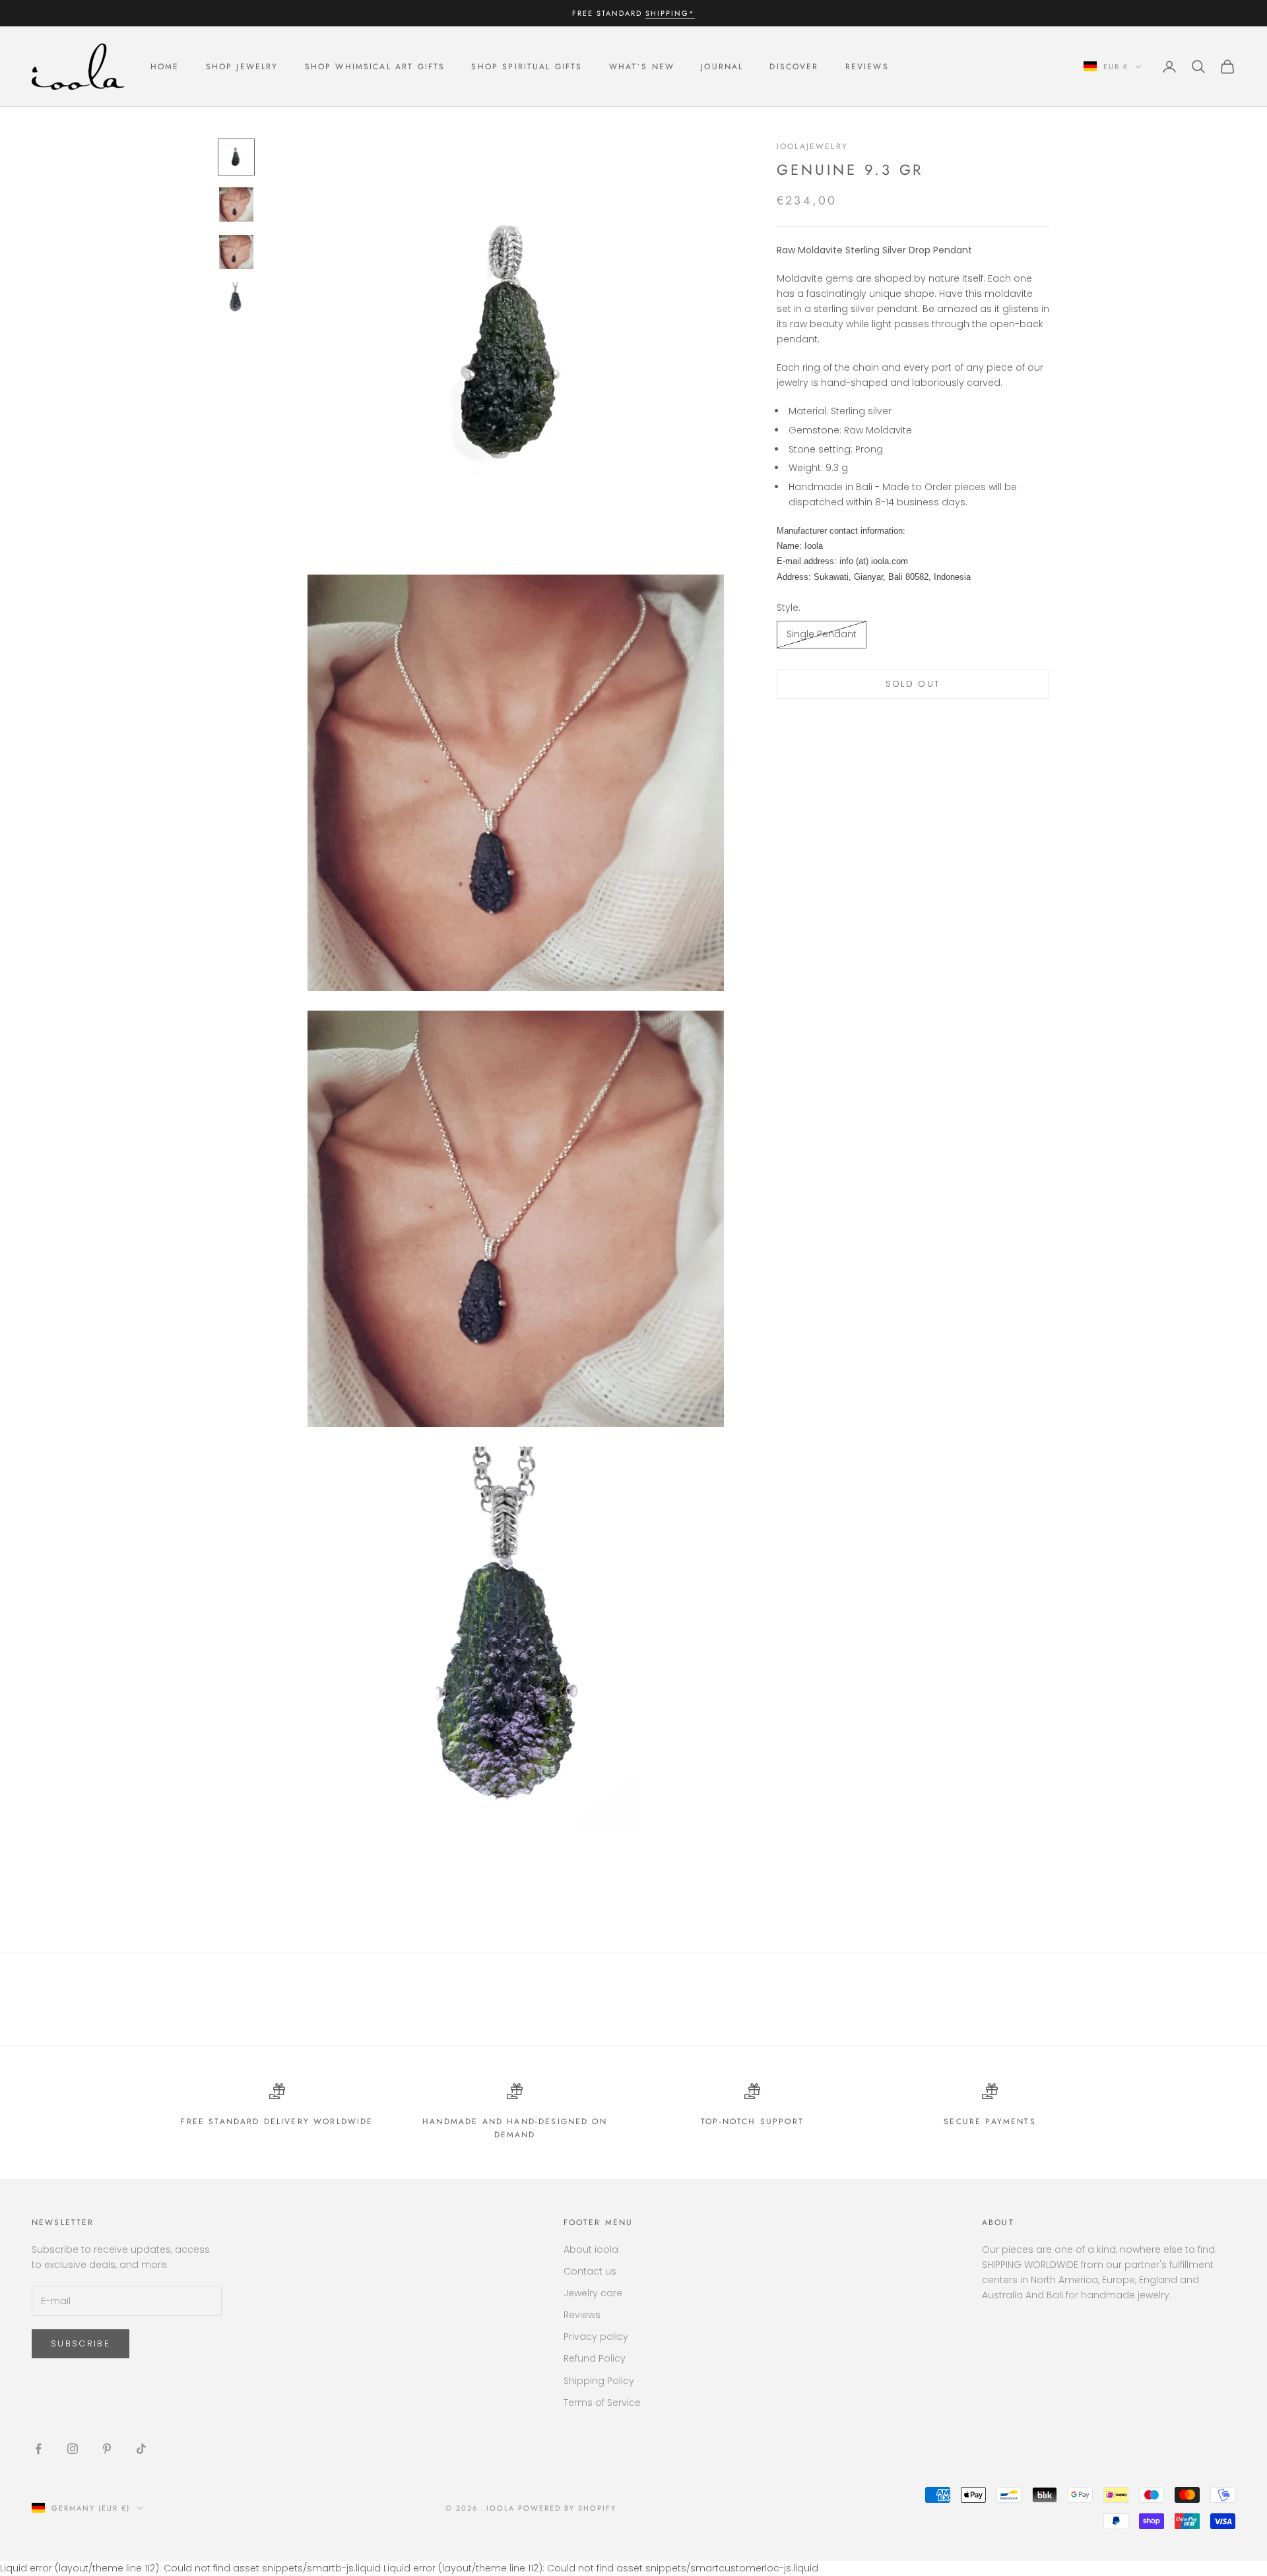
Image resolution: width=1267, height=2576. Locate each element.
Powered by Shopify (567, 2508)
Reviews (867, 67)
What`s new (642, 67)
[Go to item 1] (236, 157)
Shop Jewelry (242, 67)
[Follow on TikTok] (141, 2449)
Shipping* (670, 13)
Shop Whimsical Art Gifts (375, 67)
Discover (794, 67)
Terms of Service (602, 2403)
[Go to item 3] (236, 252)
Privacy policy (596, 2337)
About (998, 2222)
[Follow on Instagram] (73, 2449)
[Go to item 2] (236, 204)
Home (165, 67)
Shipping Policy (599, 2381)
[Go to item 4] (236, 299)
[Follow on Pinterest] (107, 2449)
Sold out (913, 684)
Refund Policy (595, 2358)
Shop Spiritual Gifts (527, 67)
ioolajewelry (812, 146)
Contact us (590, 2271)
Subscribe (81, 2343)
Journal (722, 67)
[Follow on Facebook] (38, 2449)
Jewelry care (593, 2293)
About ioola (591, 2249)
